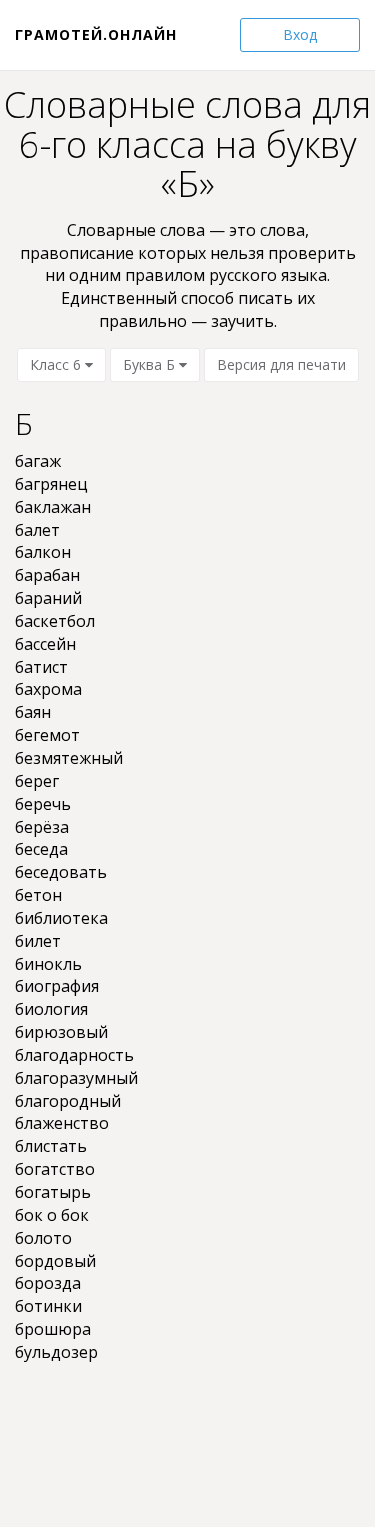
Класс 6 (57, 364)
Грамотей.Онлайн (96, 34)
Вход (300, 34)
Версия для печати (281, 364)
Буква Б (151, 364)
